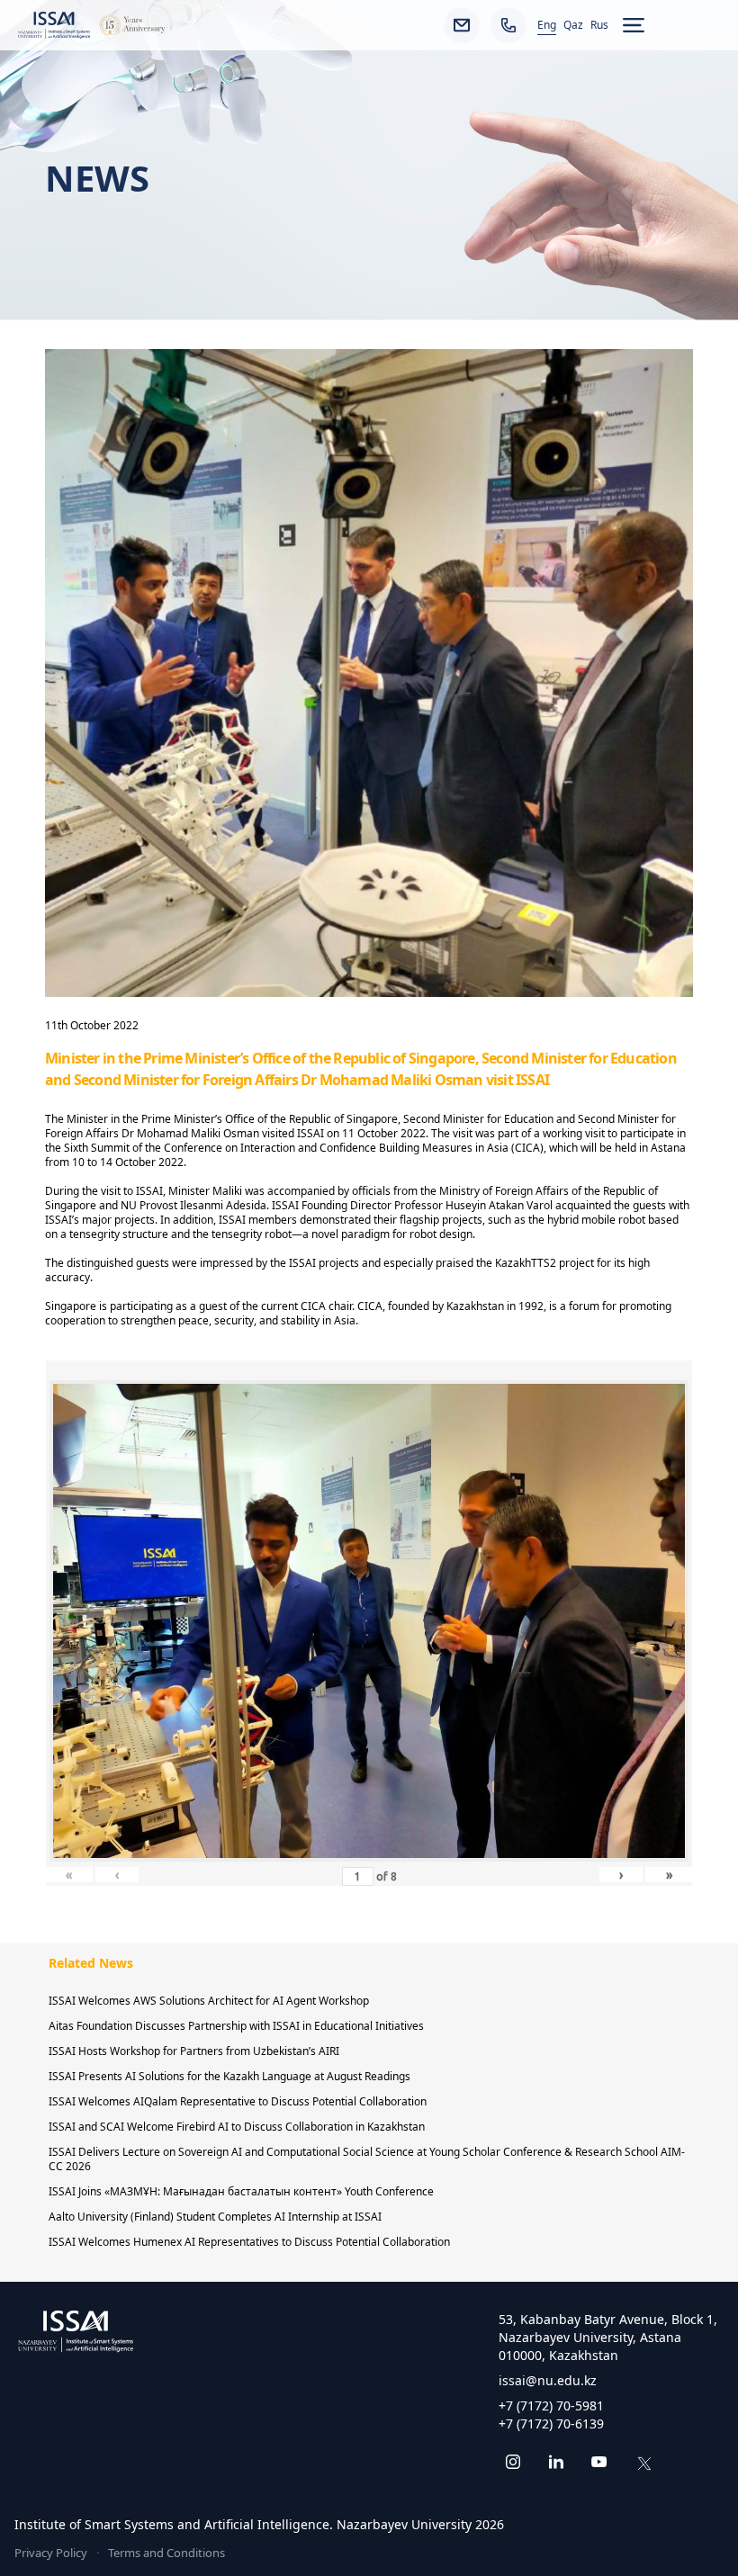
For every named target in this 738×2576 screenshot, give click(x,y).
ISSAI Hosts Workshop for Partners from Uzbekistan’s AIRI (194, 2051)
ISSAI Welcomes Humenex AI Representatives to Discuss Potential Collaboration (249, 2242)
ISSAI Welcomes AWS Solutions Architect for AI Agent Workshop (209, 2001)
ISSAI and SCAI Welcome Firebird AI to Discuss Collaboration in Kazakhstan (237, 2127)
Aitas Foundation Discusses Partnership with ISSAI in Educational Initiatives (236, 2026)
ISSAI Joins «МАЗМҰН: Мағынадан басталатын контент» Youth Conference (241, 2191)
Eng (547, 25)
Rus (599, 25)
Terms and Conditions (166, 2553)
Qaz (573, 25)
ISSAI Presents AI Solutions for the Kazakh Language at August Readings (229, 2076)
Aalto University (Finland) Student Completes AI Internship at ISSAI (215, 2217)
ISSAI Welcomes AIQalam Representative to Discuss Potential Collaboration (238, 2101)
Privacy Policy (51, 2553)
